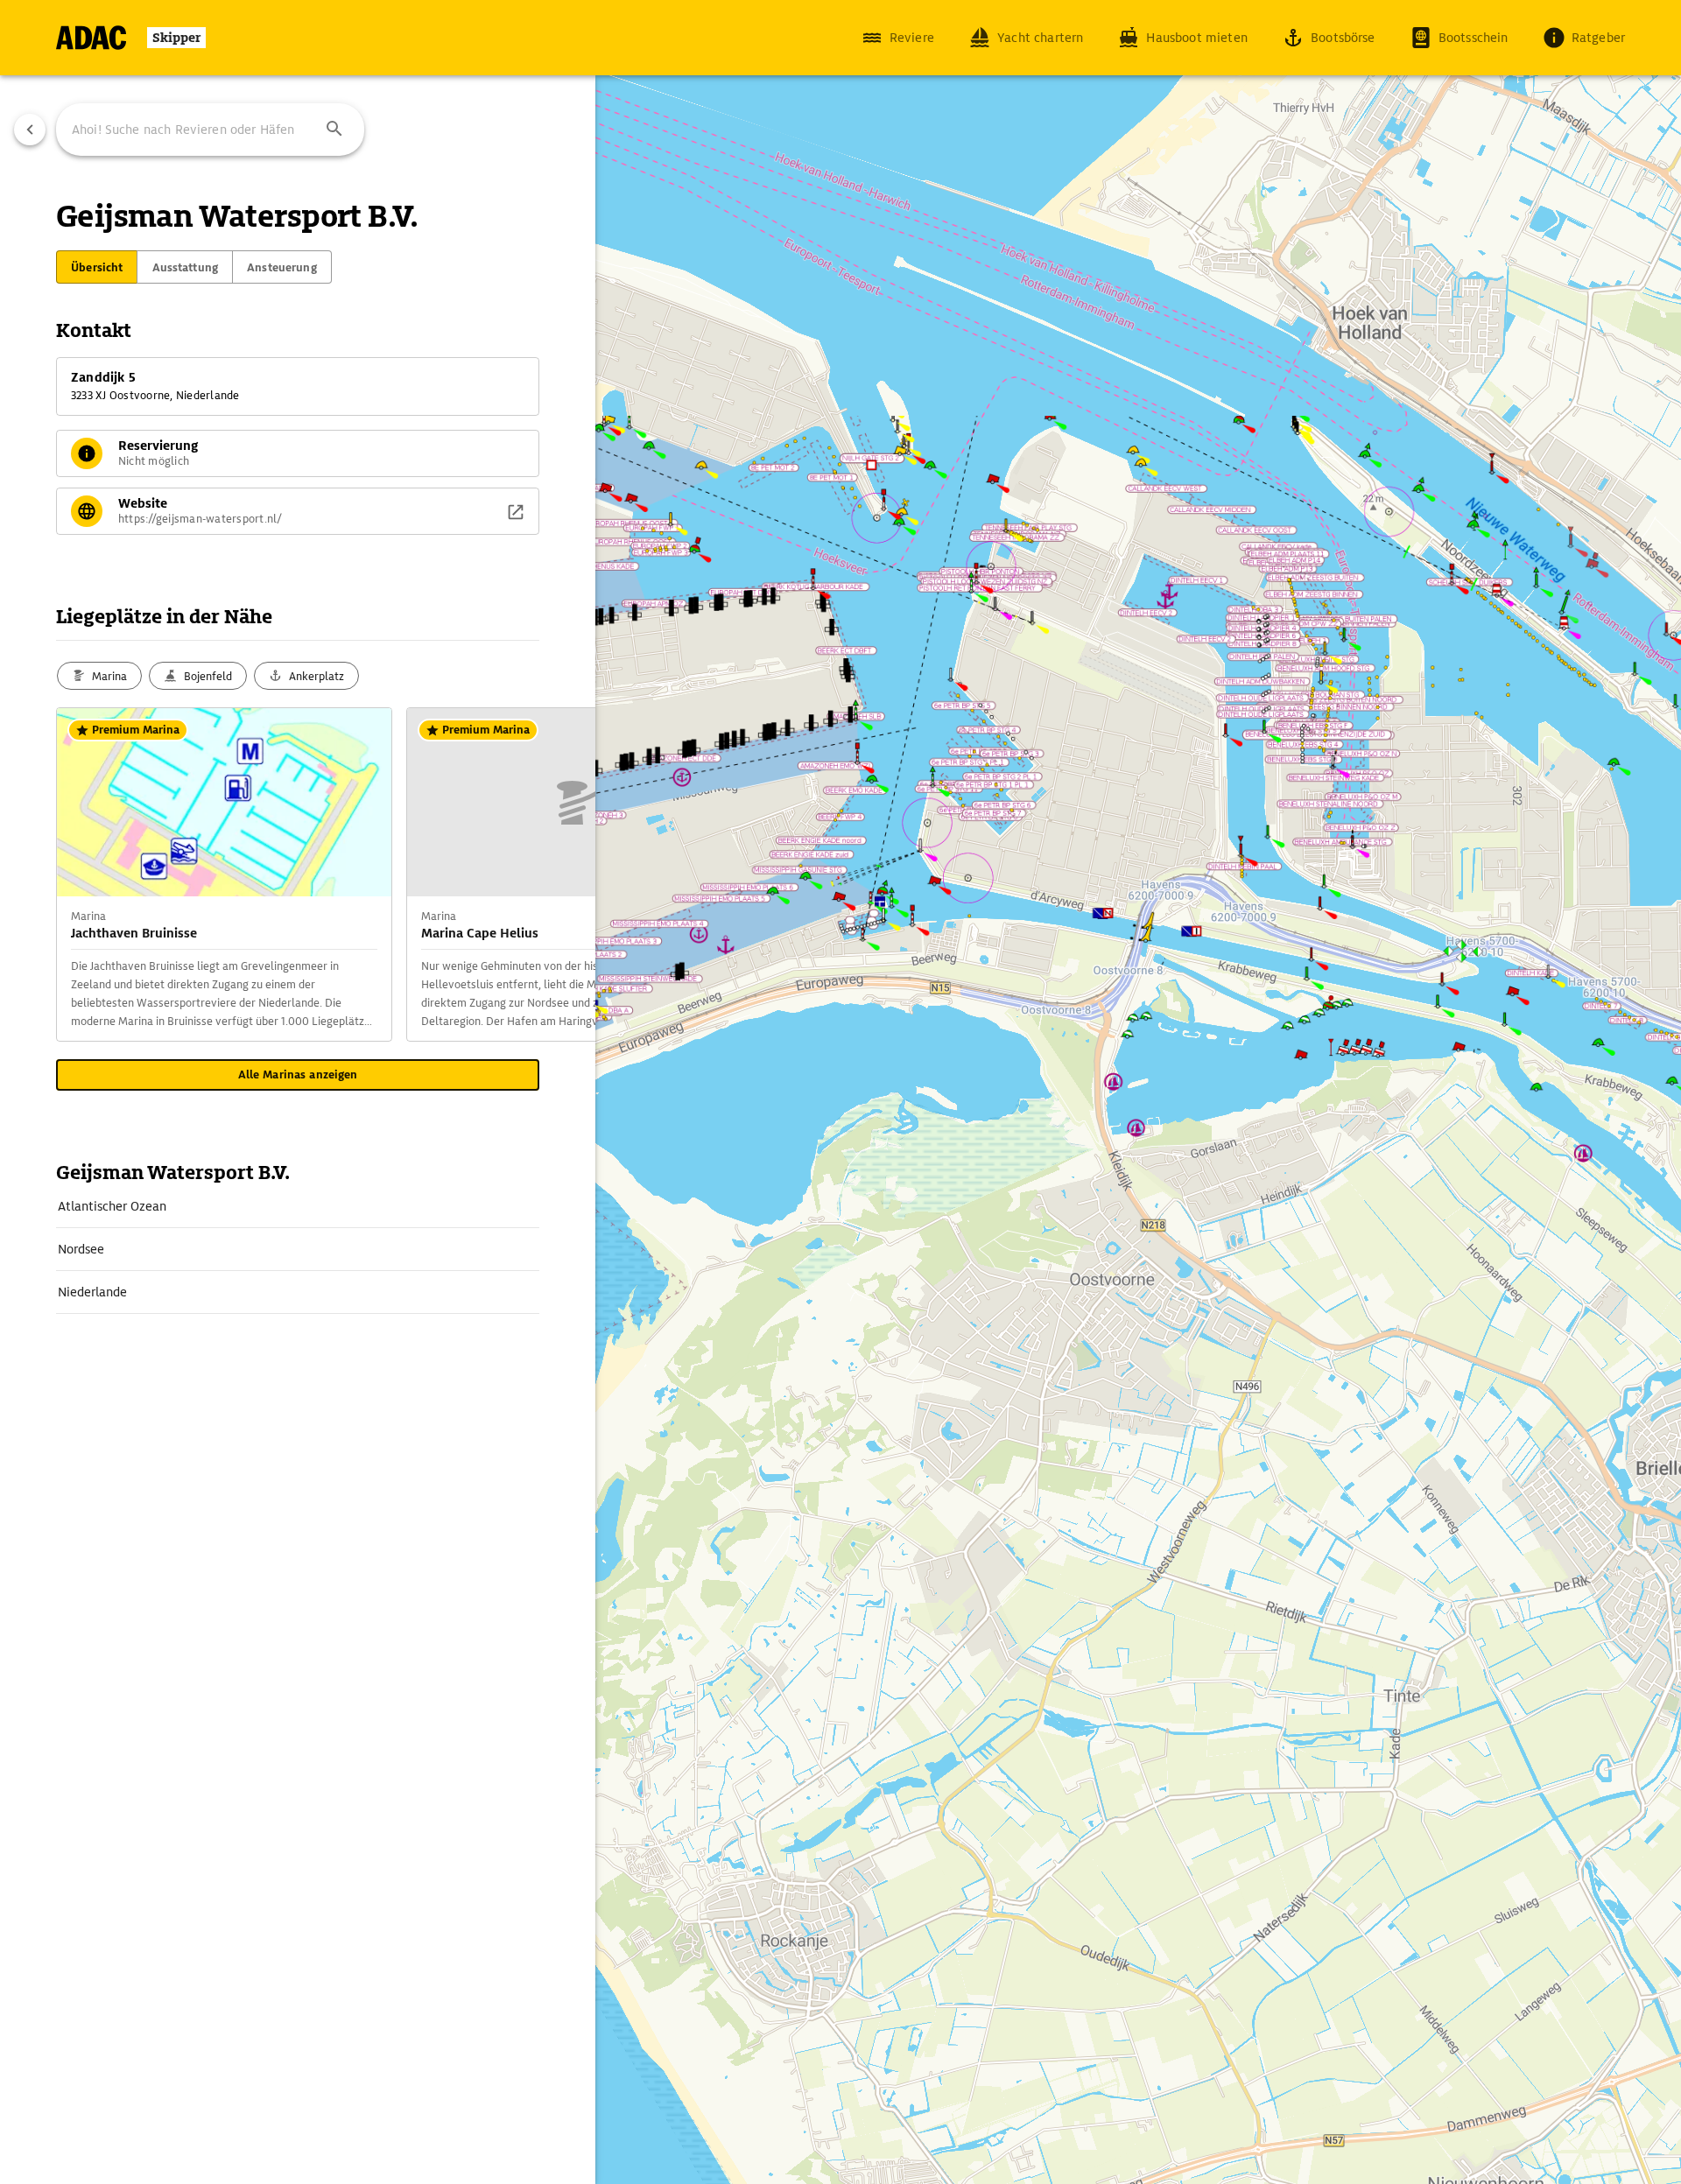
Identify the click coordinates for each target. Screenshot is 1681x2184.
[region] (840, 1092)
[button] (334, 130)
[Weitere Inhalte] (560, 874)
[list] (298, 1250)
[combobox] (210, 130)
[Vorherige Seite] (30, 130)
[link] (298, 1206)
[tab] (97, 267)
